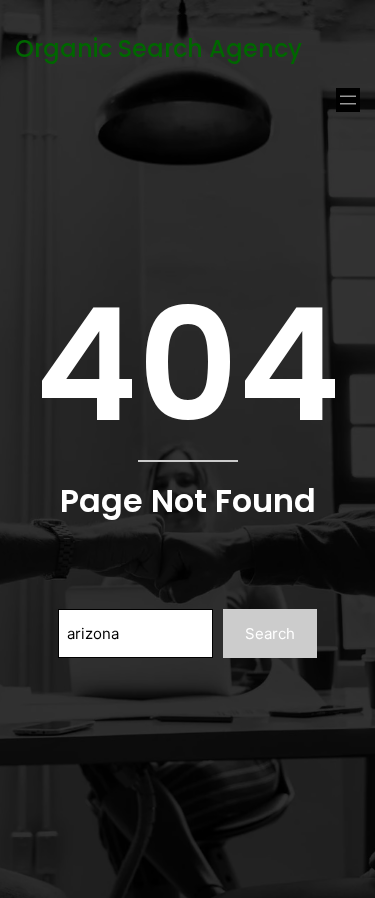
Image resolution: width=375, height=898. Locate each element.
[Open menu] (348, 100)
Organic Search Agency (158, 48)
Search (270, 633)
